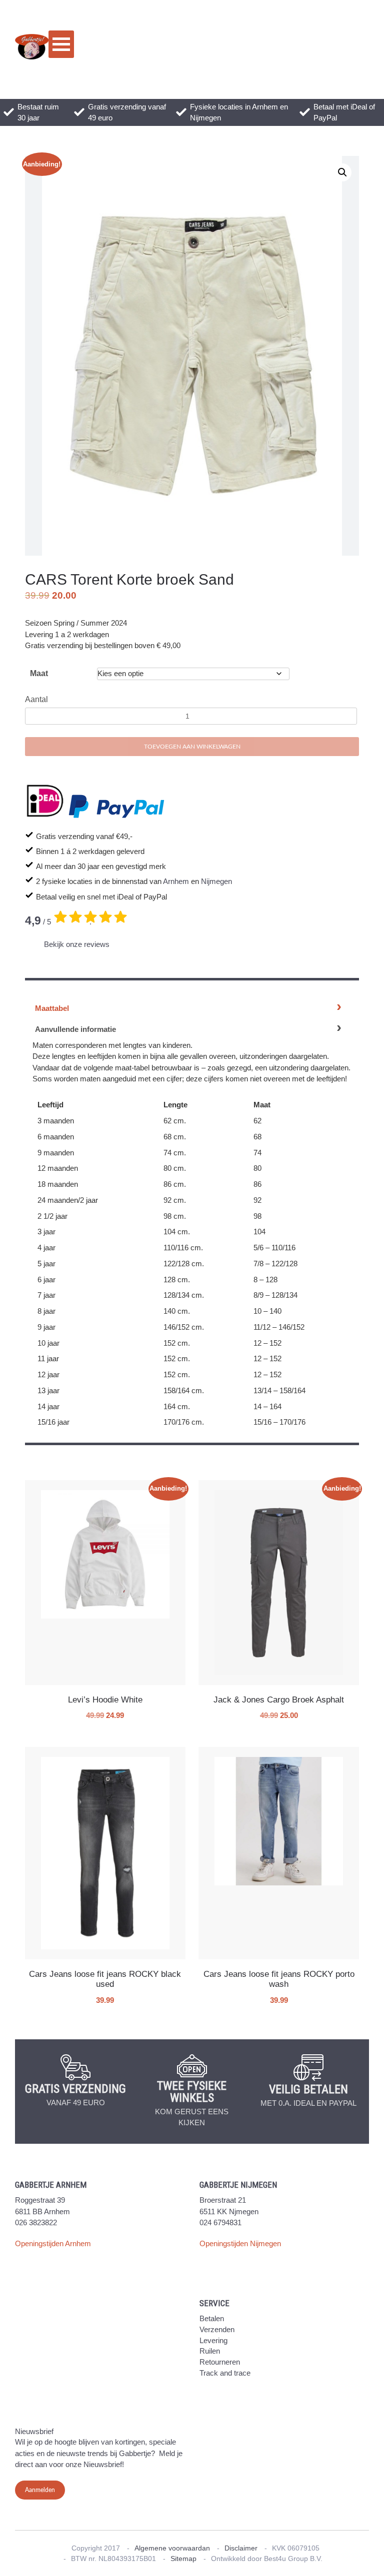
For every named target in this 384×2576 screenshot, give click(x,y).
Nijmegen (216, 881)
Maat (39, 673)
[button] (342, 172)
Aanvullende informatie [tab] (75, 1029)
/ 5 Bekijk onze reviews (67, 931)
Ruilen (210, 2351)
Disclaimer (241, 2548)
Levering (213, 2340)
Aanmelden (40, 2490)
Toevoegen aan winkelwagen (192, 747)
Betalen (212, 2318)
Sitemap (183, 2559)
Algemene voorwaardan (172, 2548)
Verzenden (217, 2329)
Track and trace (225, 2373)
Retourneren (220, 2362)
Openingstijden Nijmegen (240, 2243)
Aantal (36, 699)
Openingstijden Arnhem (53, 2243)
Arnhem (176, 881)
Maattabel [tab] (52, 1008)
